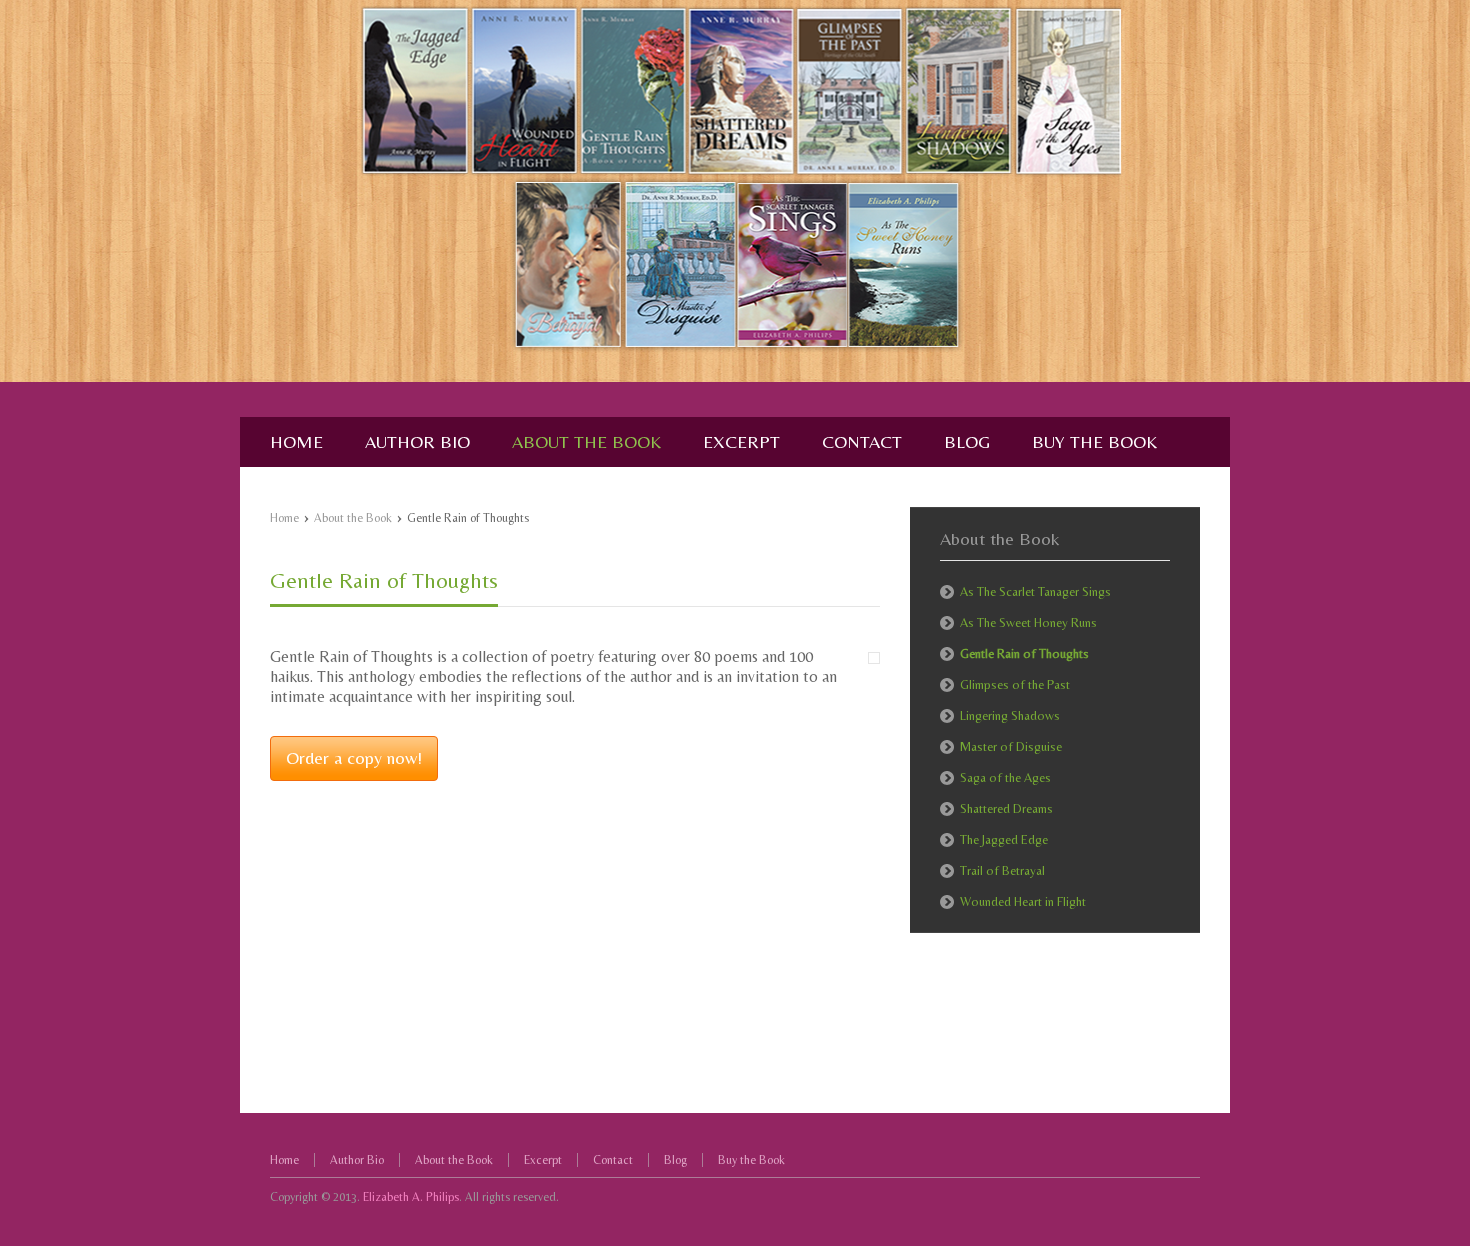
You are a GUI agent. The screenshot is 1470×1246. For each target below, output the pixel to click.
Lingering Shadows (1010, 715)
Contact (613, 1160)
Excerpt (543, 1160)
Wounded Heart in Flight (1023, 901)
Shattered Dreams (1006, 808)
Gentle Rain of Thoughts (384, 580)
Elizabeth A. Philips (411, 1197)
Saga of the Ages (1005, 777)
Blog (675, 1160)
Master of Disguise (1011, 746)
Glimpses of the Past (1015, 684)
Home (284, 518)
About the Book (353, 518)
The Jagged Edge (1004, 839)
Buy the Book (751, 1160)
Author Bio (357, 1160)
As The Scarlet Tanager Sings (1035, 591)
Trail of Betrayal (1002, 870)
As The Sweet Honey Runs (1028, 622)
